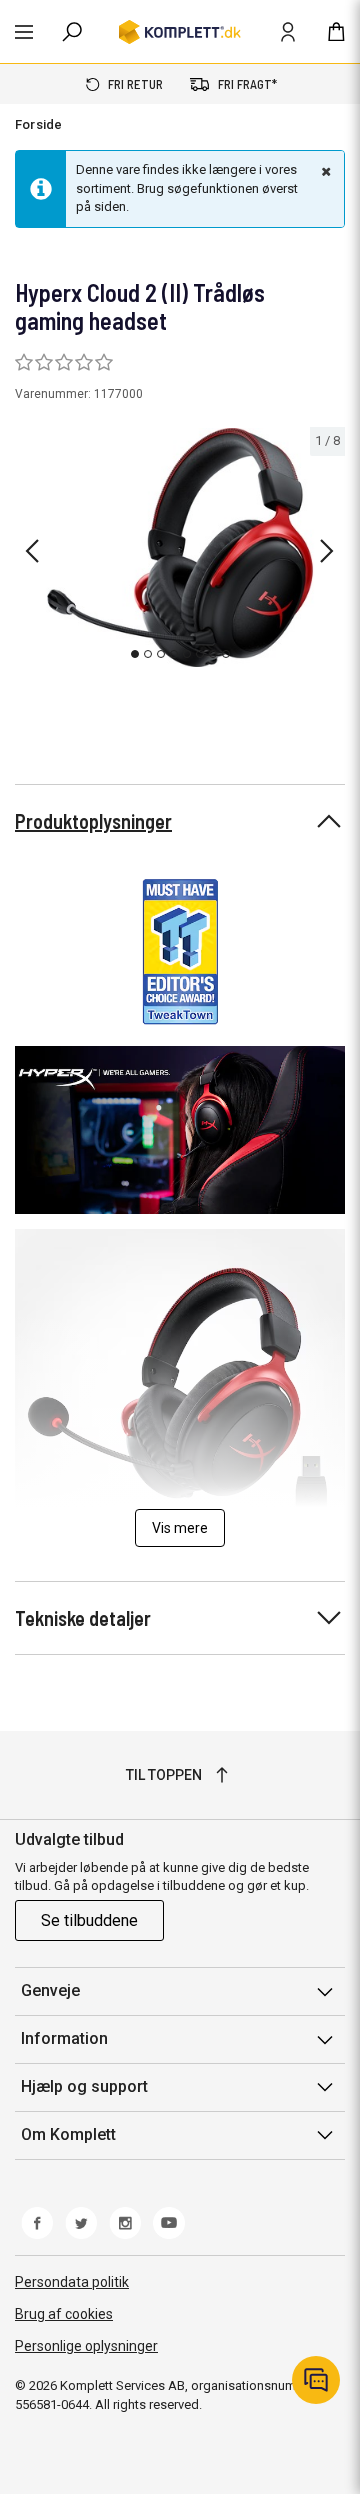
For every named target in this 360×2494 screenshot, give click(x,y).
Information (64, 2038)
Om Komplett (68, 2134)
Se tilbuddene (89, 1920)
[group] (180, 547)
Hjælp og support (84, 2086)
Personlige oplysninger (86, 2346)
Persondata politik (72, 2282)
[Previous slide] (32, 551)
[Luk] (324, 171)
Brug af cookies (64, 2314)
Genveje (50, 1990)
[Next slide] (327, 551)
